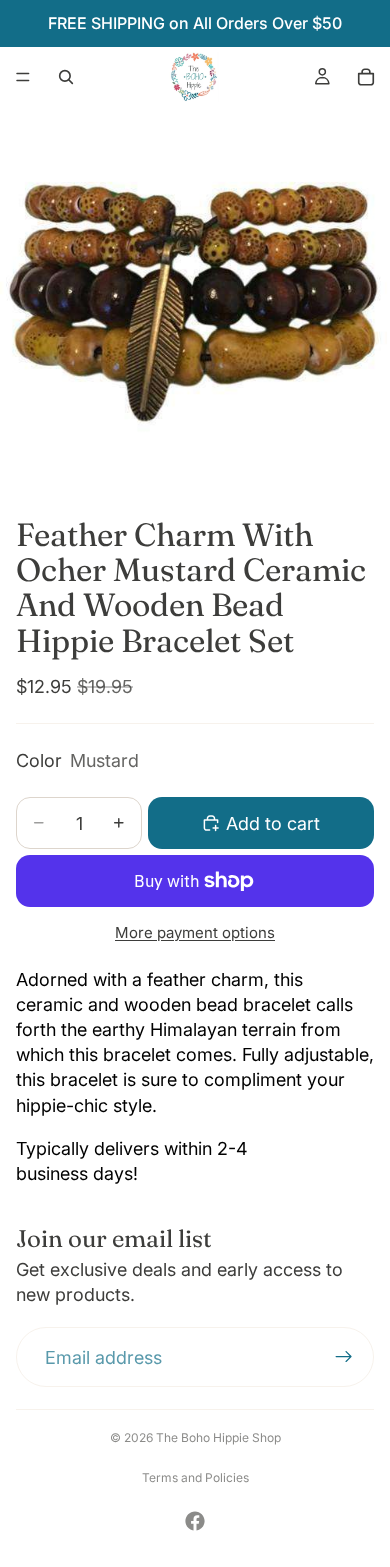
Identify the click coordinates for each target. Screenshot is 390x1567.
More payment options (195, 932)
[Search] (66, 77)
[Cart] (366, 77)
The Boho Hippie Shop (218, 1437)
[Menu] (23, 77)
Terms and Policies (195, 1477)
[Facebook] (195, 1521)
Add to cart (273, 823)
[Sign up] (344, 1358)
